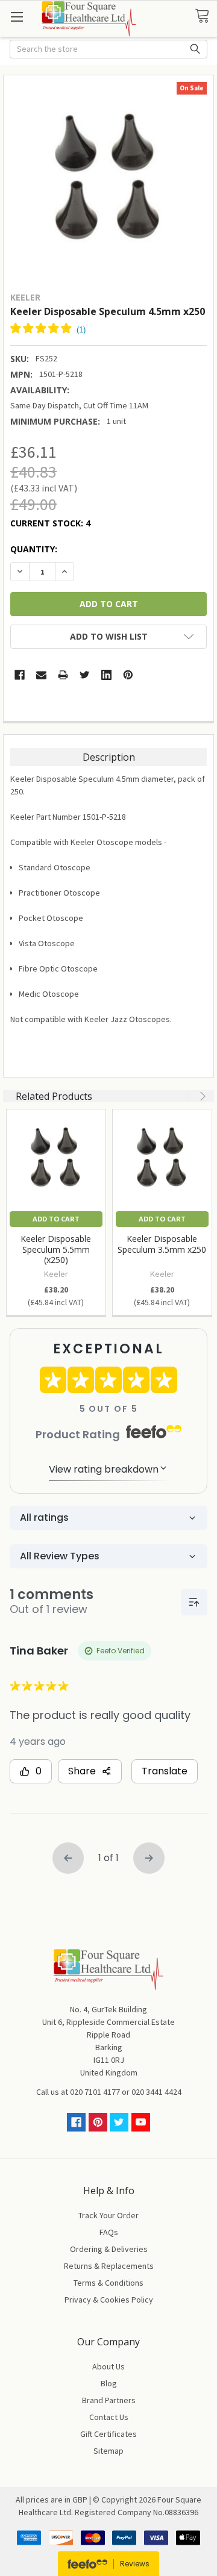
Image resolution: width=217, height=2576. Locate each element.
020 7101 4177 (95, 2092)
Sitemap (108, 2451)
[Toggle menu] (17, 17)
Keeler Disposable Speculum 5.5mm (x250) (56, 1249)
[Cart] (206, 16)
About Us (108, 2366)
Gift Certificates (108, 2434)
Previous (189, 1096)
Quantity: (34, 549)
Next (201, 1096)
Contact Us (109, 2417)
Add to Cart (56, 1219)
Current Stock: (50, 523)
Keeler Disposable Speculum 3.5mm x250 (162, 1244)
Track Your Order (108, 2215)
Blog (109, 2383)
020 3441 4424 (156, 2092)
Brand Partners (109, 2400)
